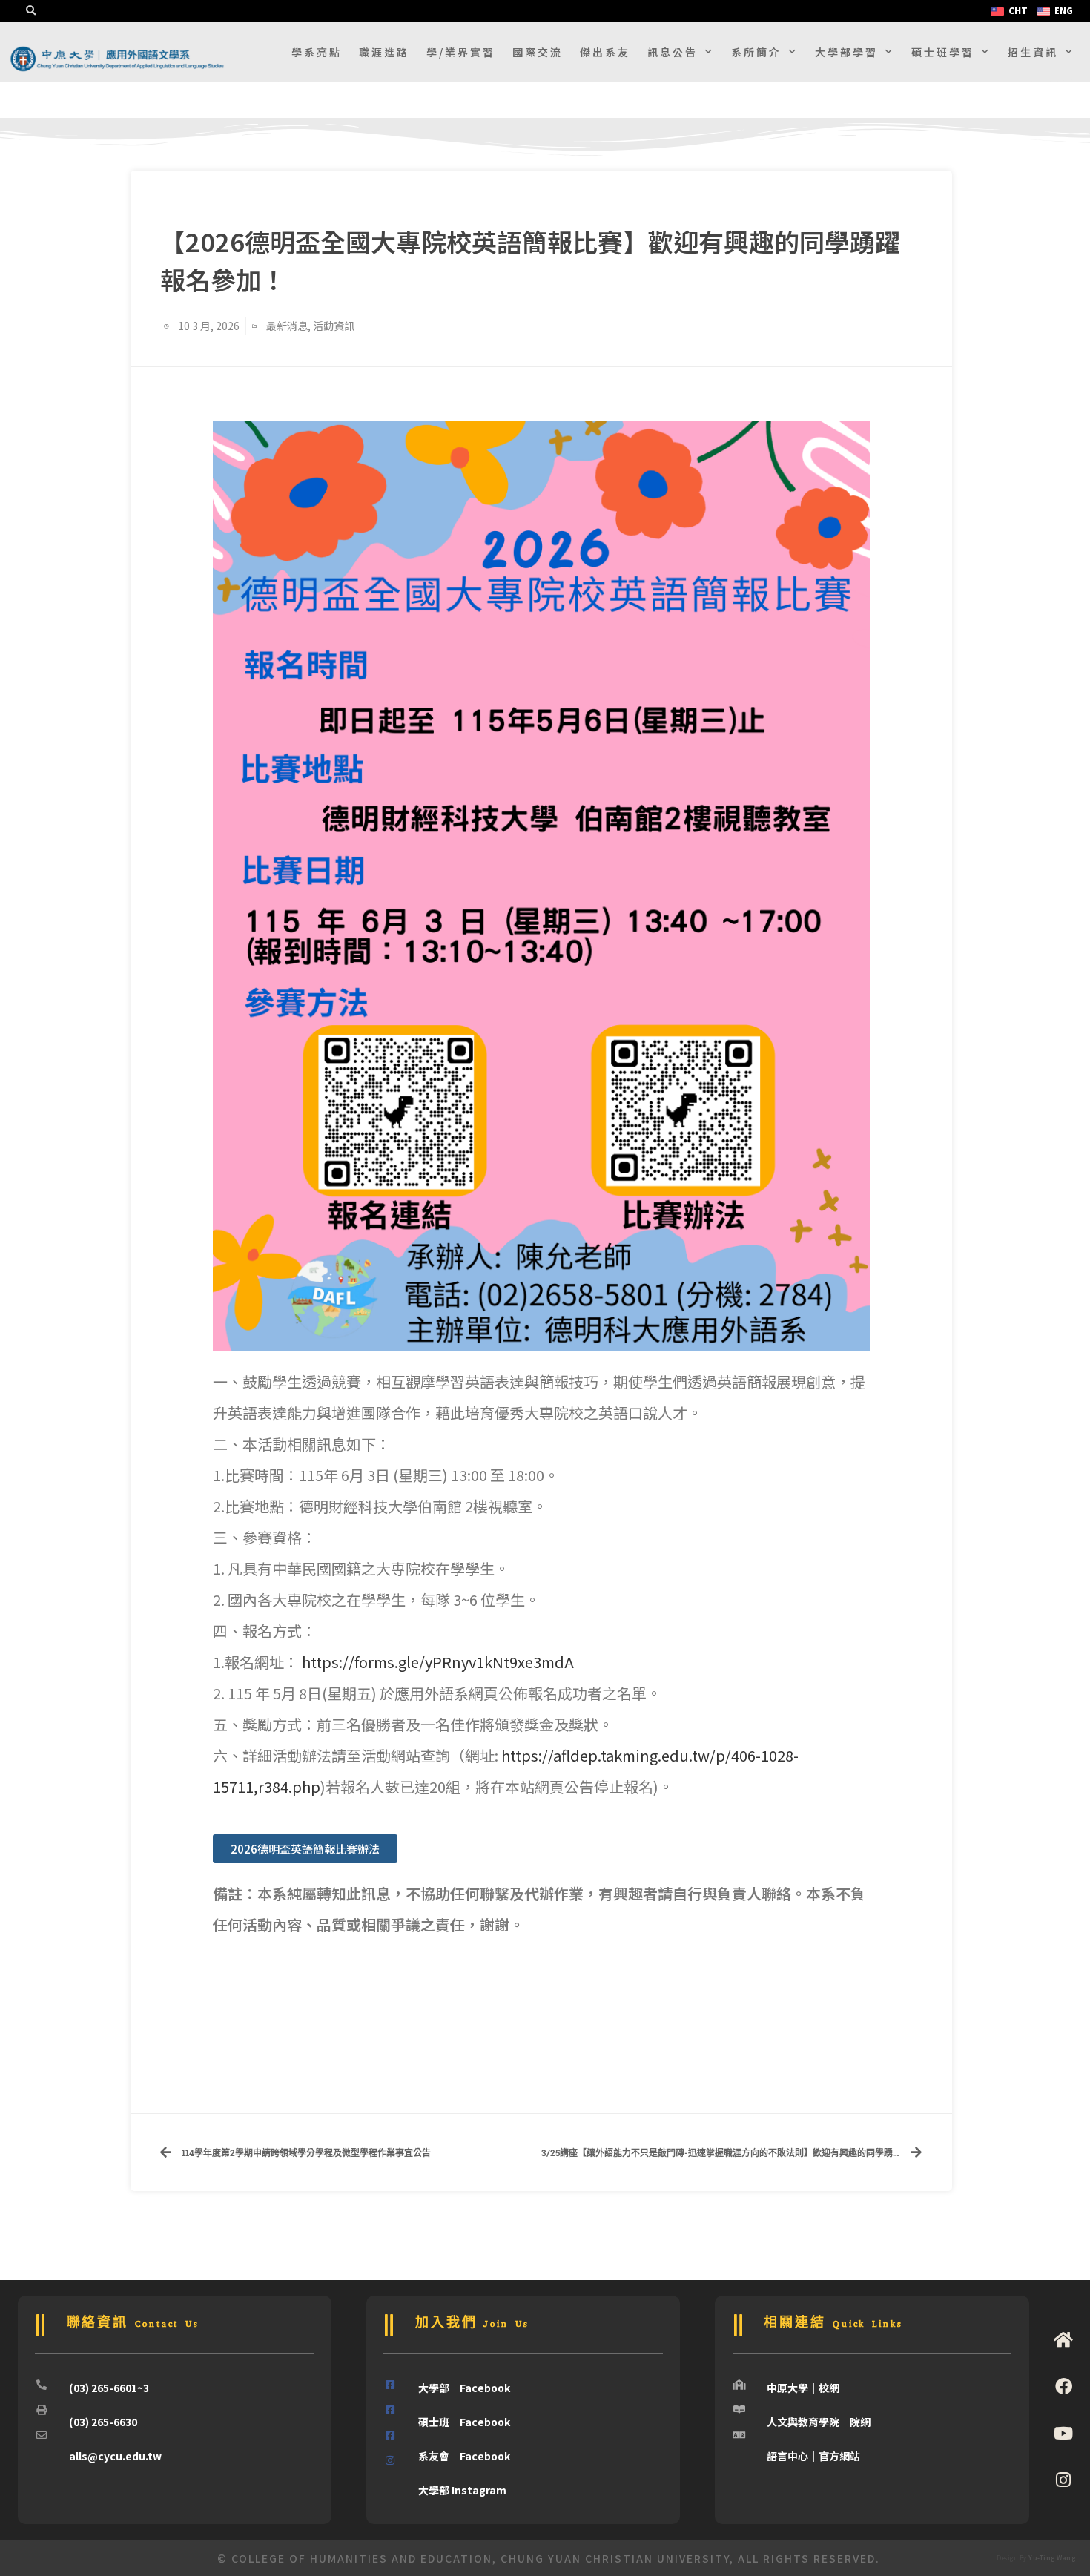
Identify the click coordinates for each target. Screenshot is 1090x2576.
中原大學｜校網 (803, 2388)
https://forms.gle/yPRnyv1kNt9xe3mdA (438, 1662)
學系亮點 (317, 52)
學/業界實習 (461, 52)
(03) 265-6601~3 (109, 2388)
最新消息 (287, 326)
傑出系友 (605, 52)
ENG (1064, 10)
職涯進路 (384, 52)
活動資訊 (334, 326)
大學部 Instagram (462, 2490)
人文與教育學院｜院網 (819, 2422)
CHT (1018, 10)
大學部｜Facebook (464, 2388)
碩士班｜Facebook (464, 2422)
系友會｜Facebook (464, 2456)
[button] (30, 11)
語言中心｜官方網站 (813, 2456)
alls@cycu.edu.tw (115, 2456)
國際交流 (538, 52)
